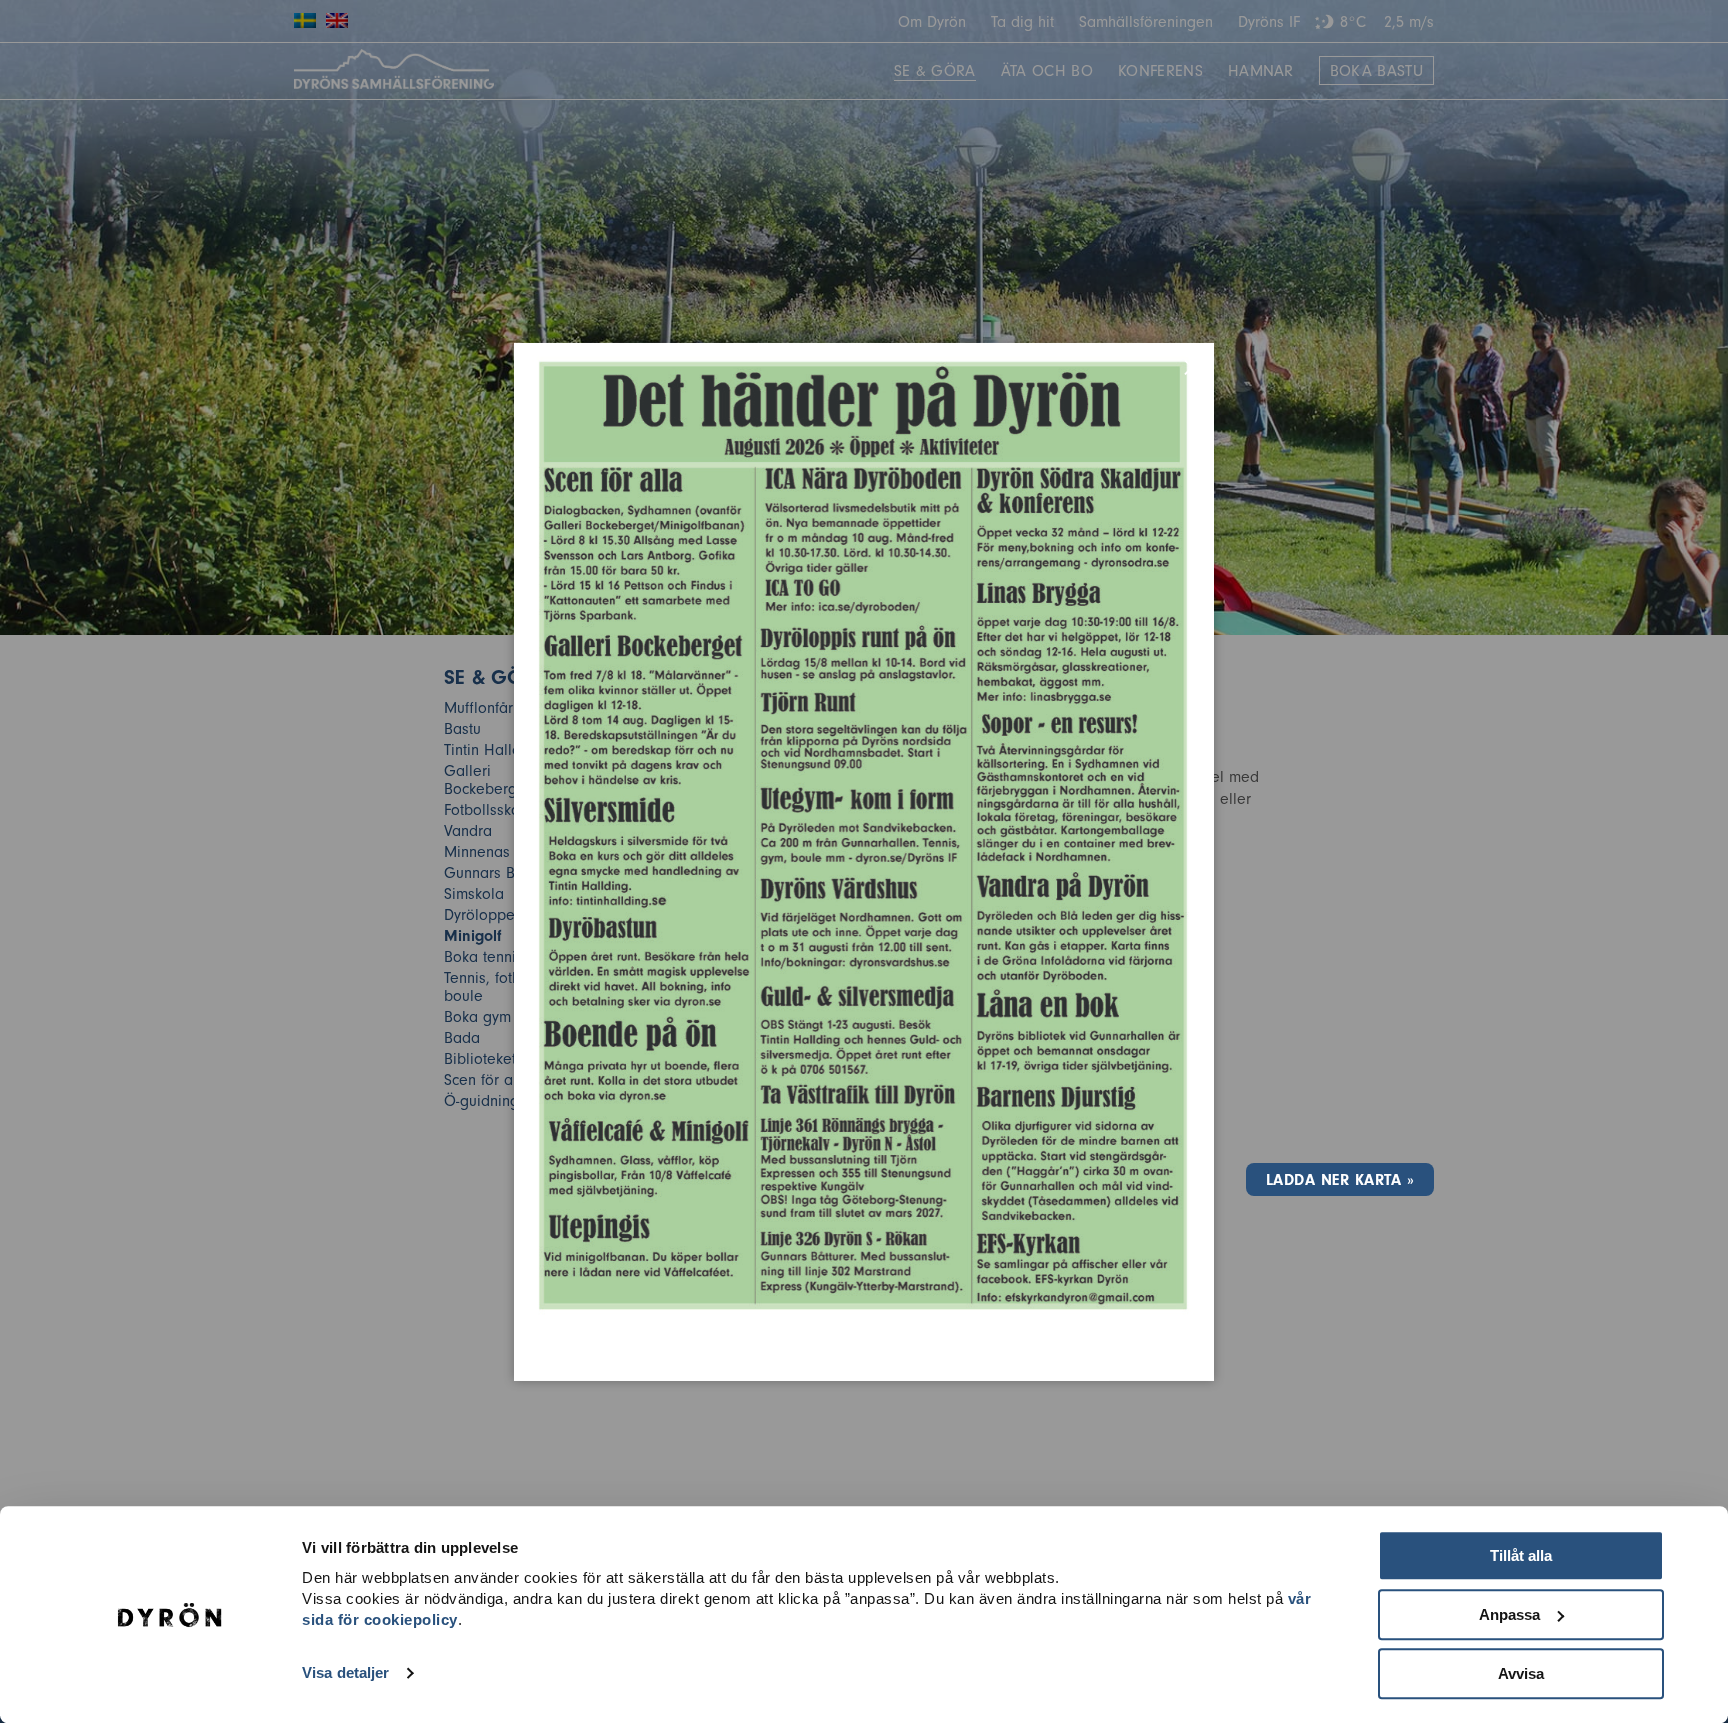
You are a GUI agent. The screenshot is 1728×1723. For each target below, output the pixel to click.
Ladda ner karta (1333, 1180)
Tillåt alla (1521, 1555)
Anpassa (1509, 1614)
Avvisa (1521, 1673)
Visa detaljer (345, 1673)
